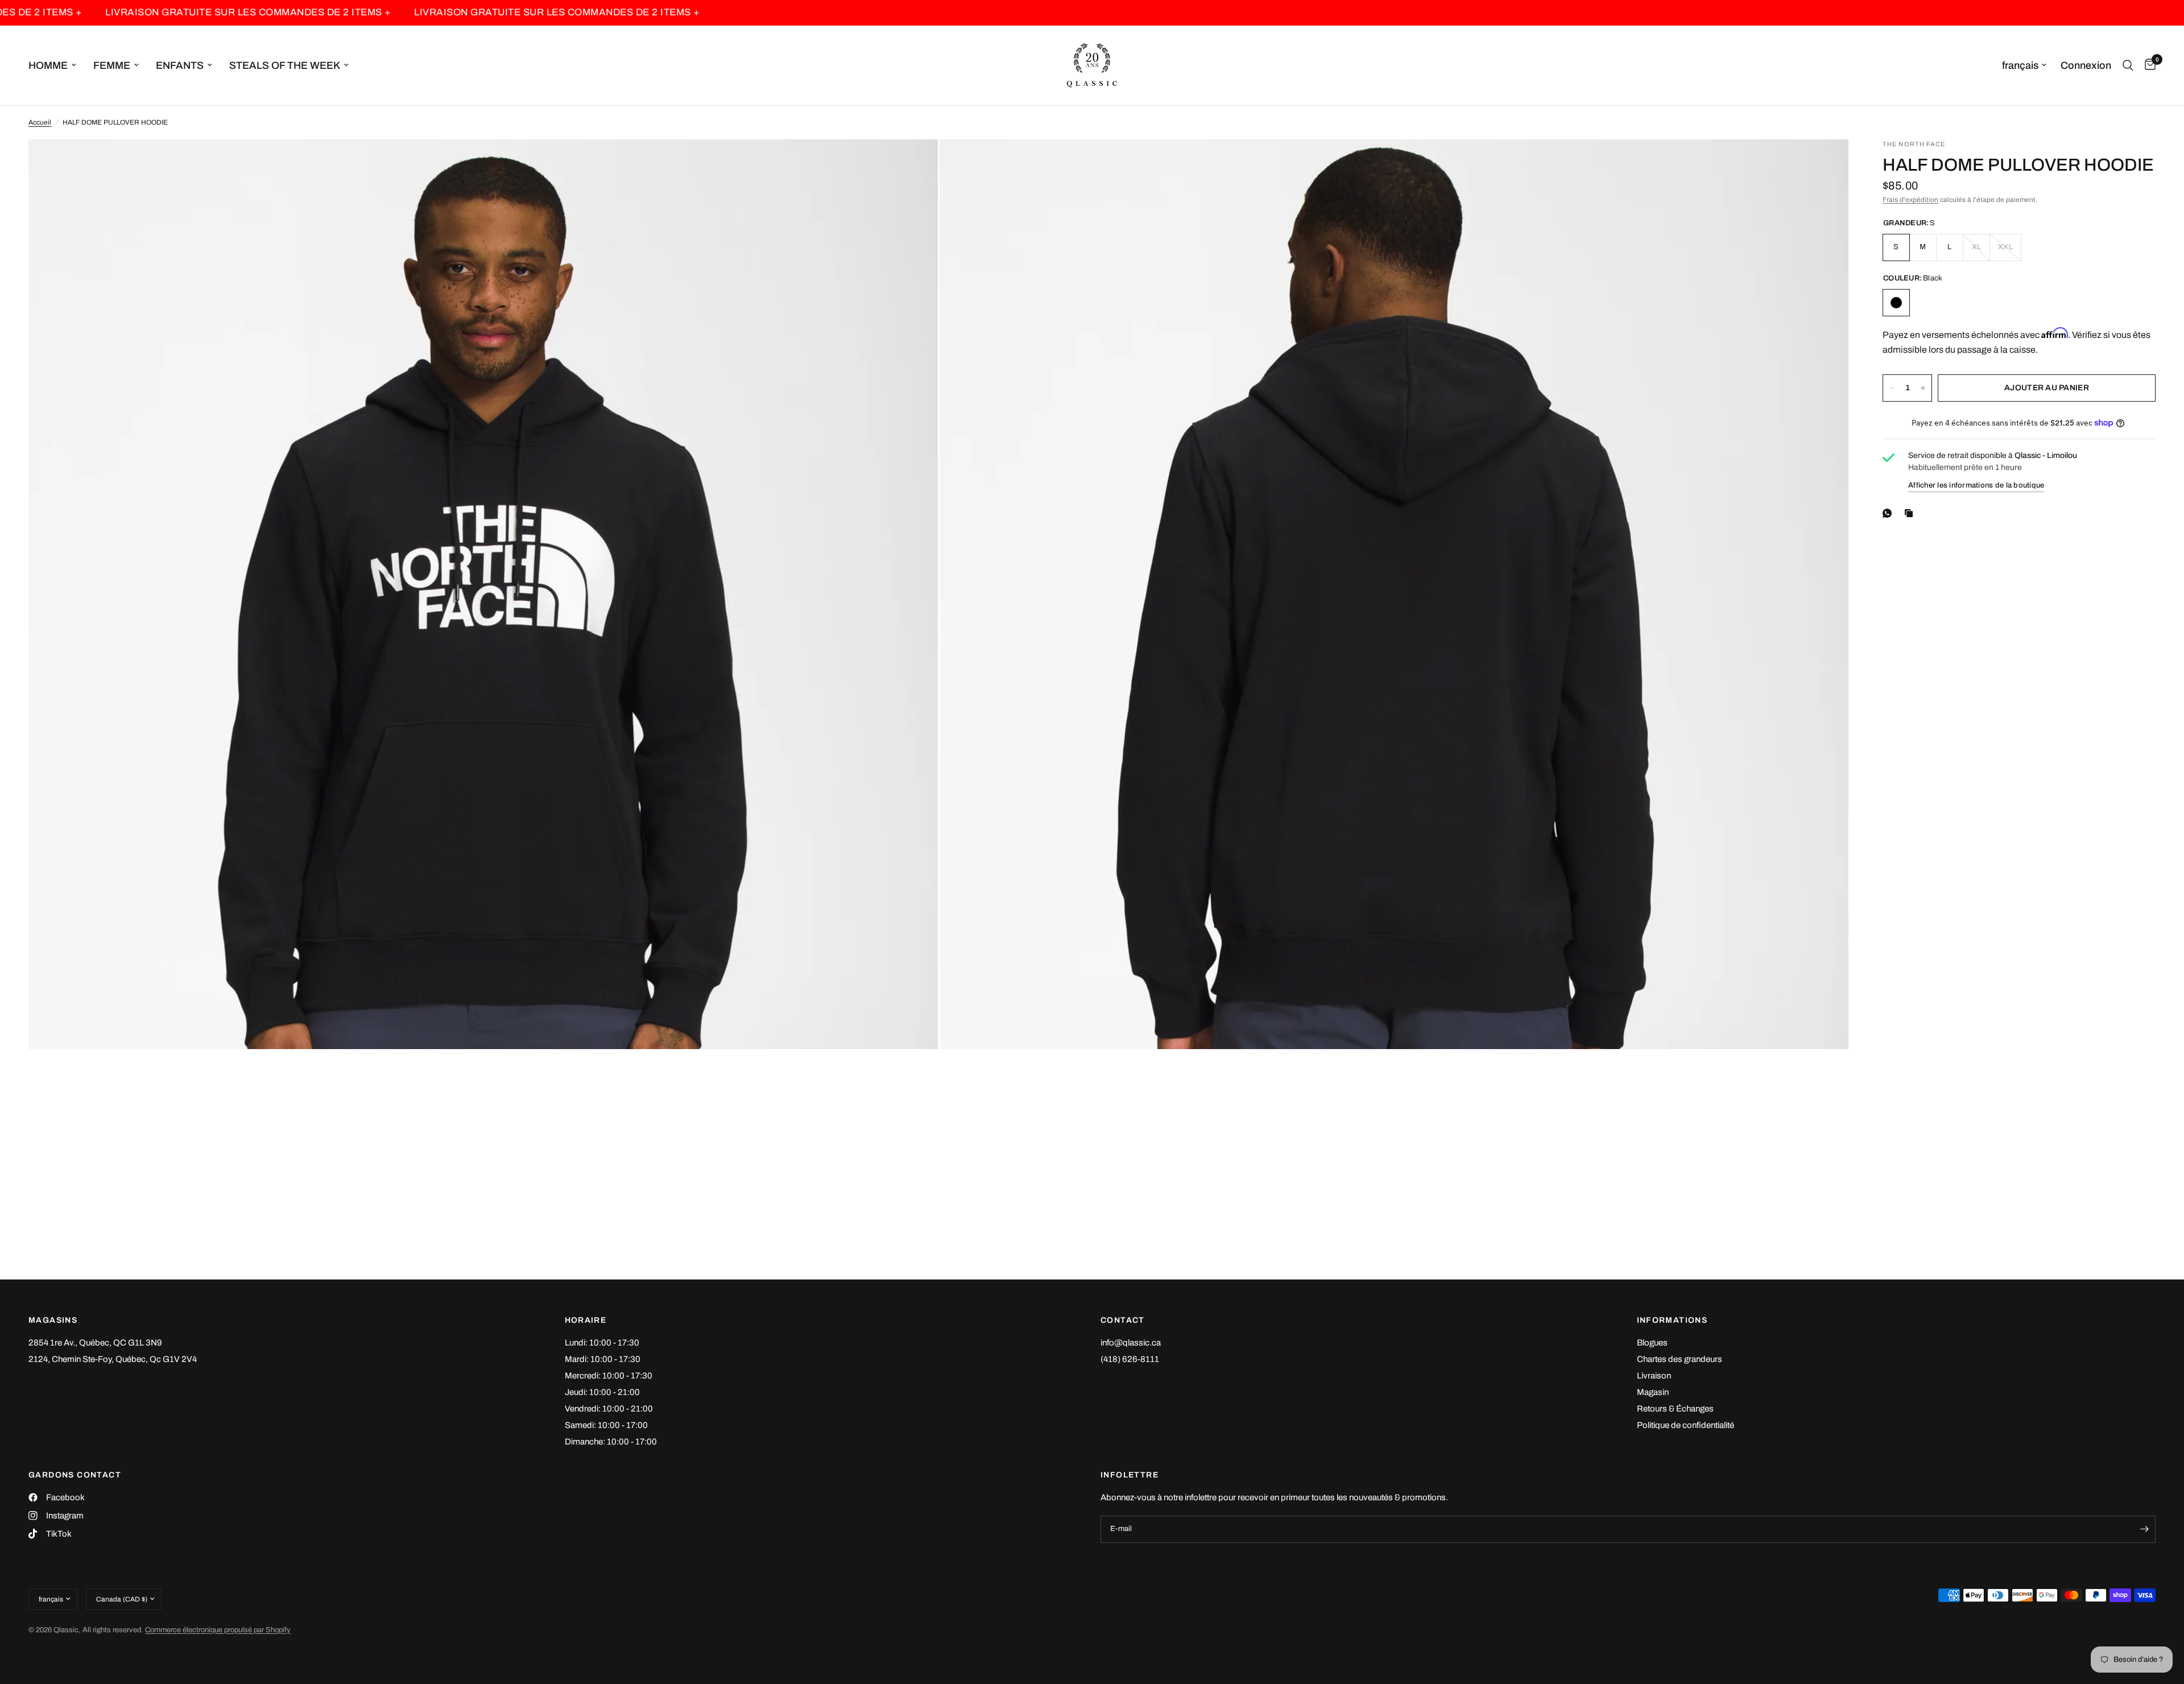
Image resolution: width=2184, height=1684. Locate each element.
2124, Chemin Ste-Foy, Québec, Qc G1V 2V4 (113, 1359)
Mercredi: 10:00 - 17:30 (609, 1376)
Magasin (1653, 1392)
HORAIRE (586, 1320)
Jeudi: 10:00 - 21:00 (602, 1392)
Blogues (1652, 1343)
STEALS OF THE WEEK (285, 65)
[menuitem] (57, 66)
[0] (2147, 65)
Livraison (1654, 1376)
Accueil (40, 122)
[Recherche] (2128, 65)
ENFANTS (180, 65)
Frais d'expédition (1910, 200)
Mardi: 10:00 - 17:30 (603, 1359)
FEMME (112, 65)
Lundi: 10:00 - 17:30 (602, 1343)
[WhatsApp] (1889, 513)
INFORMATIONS (1672, 1320)
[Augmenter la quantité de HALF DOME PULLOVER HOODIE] (1923, 388)
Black (1896, 303)
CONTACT (1123, 1320)
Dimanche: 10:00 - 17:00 (611, 1442)
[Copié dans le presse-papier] (1911, 513)
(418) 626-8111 (1130, 1359)
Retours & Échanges (1675, 1409)
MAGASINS (53, 1320)
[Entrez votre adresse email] (2144, 1529)
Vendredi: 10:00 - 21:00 (609, 1409)
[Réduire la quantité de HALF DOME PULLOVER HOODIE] (1892, 388)
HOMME (48, 65)
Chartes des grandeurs (1680, 1359)
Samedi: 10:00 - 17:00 (606, 1425)
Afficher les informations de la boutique (1976, 485)
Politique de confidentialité (1685, 1425)
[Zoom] (914, 163)
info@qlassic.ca (1131, 1343)
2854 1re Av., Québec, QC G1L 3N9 (95, 1343)
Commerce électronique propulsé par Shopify (218, 1630)
